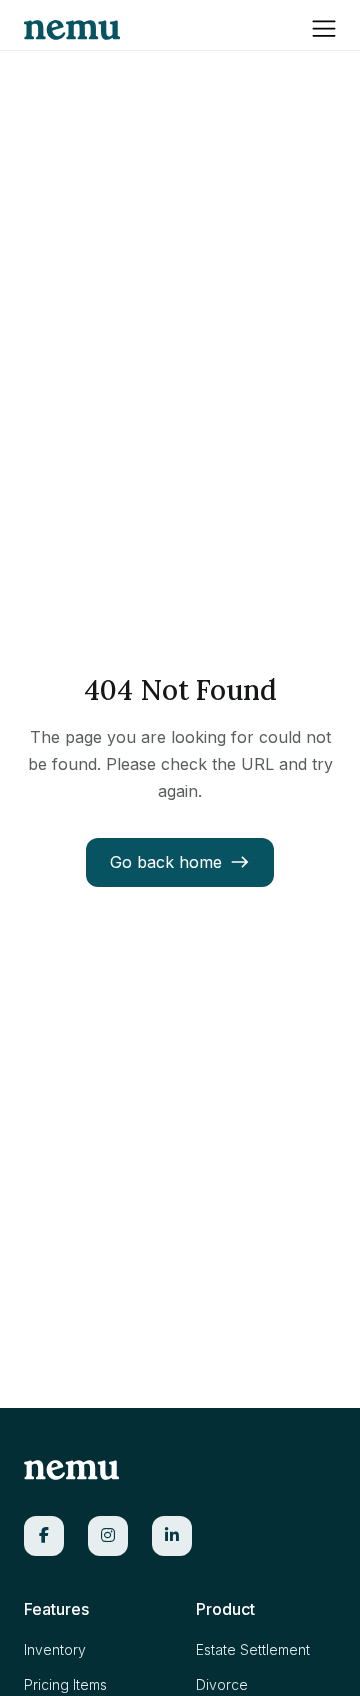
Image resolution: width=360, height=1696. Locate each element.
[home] (72, 25)
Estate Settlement (253, 1649)
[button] (324, 27)
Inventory (55, 1649)
